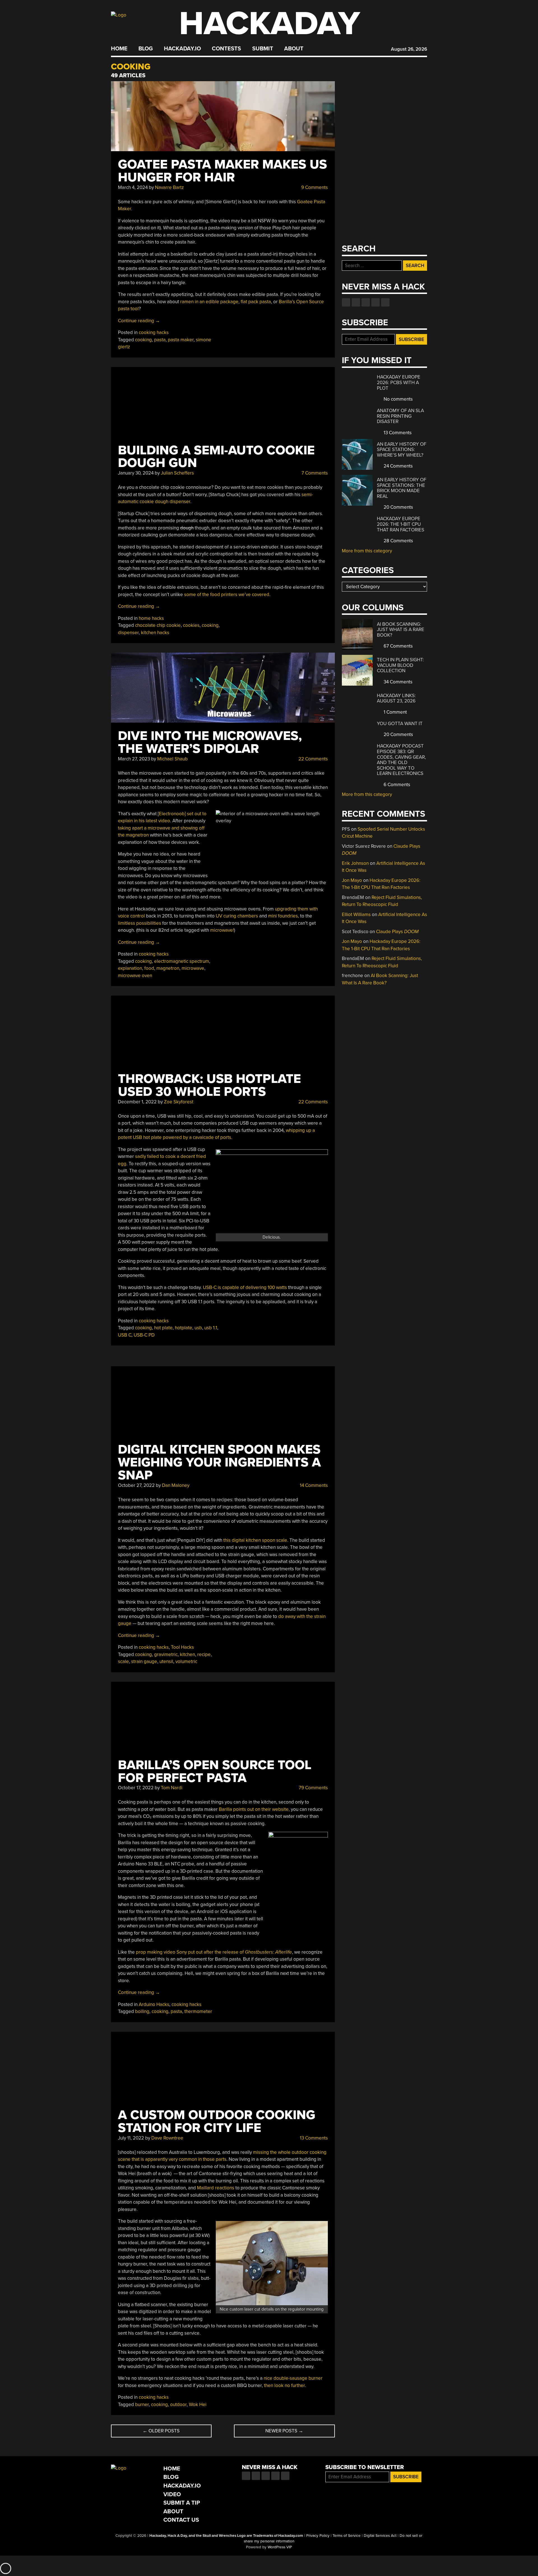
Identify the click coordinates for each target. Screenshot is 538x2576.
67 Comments (398, 646)
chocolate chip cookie (158, 625)
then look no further (284, 2385)
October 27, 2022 (136, 1485)
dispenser (128, 633)
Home (119, 49)
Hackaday (270, 24)
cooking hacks (154, 332)
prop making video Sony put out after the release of (214, 1952)
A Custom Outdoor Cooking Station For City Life (217, 2121)
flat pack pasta (256, 302)
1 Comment (395, 712)
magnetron (168, 968)
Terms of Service (347, 2536)
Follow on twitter (356, 302)
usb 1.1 (211, 1328)
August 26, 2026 (409, 49)
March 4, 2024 (133, 187)
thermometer (198, 2011)
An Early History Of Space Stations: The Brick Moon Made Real (402, 488)
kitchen (187, 1654)
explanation (130, 968)
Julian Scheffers (177, 473)
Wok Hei (198, 2405)
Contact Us (181, 2520)
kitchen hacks (155, 633)
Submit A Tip (182, 2503)
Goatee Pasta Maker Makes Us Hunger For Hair (222, 171)
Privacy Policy (318, 2536)
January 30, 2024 (136, 473)
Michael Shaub (172, 759)
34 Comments (397, 682)
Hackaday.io (182, 49)
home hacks (151, 618)
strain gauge (144, 1661)
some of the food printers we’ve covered (227, 595)
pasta (160, 340)
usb (198, 1328)
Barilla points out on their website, (254, 1809)
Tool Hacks (182, 1647)
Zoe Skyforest (179, 1102)
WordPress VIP (280, 2547)
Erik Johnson (355, 863)
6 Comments (396, 785)
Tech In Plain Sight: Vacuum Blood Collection (400, 665)
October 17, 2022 (136, 1788)
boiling (142, 2011)
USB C (125, 1335)
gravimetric (166, 1654)
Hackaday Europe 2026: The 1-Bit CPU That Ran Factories (401, 524)
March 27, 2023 (134, 759)
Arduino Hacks (154, 2004)
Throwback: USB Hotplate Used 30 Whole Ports (209, 1085)
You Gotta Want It (400, 724)
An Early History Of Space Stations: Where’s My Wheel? (402, 450)
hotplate (184, 1328)
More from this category (367, 551)
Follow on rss (375, 302)
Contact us (385, 302)
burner (142, 2405)
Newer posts (284, 2431)
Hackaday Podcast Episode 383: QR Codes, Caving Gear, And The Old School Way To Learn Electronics (401, 760)
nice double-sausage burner (293, 2378)
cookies (191, 625)
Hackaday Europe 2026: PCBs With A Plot (399, 382)
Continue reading (139, 321)
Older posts (161, 2431)
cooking (143, 340)
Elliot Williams (356, 915)
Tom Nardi (172, 1788)
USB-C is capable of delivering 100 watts (245, 1287)
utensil (166, 1661)
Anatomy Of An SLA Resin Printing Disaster (400, 416)
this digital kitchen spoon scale (255, 1540)
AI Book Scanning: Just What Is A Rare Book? (401, 630)
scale (123, 1661)
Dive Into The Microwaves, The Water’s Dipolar (210, 742)
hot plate (163, 1328)
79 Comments (313, 1788)
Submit (263, 49)
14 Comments (313, 1485)
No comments (398, 399)
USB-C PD (144, 1335)
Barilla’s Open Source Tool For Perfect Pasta (215, 1772)
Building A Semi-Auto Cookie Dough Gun (216, 457)
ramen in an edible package (209, 302)
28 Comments (398, 541)
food (149, 968)
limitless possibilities (140, 923)
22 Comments (313, 759)
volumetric (186, 1661)
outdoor (178, 2405)
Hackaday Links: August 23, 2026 (396, 698)
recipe (204, 1654)
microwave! (222, 930)
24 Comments (398, 466)
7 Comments (314, 473)
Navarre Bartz (169, 187)
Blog (146, 49)
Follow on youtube (366, 302)
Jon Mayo (352, 880)
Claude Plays (397, 932)
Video (172, 2494)
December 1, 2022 (137, 1102)
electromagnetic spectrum (182, 961)
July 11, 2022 (131, 2138)
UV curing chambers (237, 916)
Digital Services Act (380, 2536)
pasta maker (181, 340)
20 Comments (398, 507)
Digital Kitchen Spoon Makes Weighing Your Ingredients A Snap (219, 1462)
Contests (226, 49)
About (294, 49)
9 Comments (314, 187)
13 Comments (313, 2138)
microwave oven (135, 976)
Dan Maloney (176, 1485)
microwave (193, 968)
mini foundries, (284, 916)
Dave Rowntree (167, 2138)
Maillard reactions (216, 2188)
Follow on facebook (346, 302)
